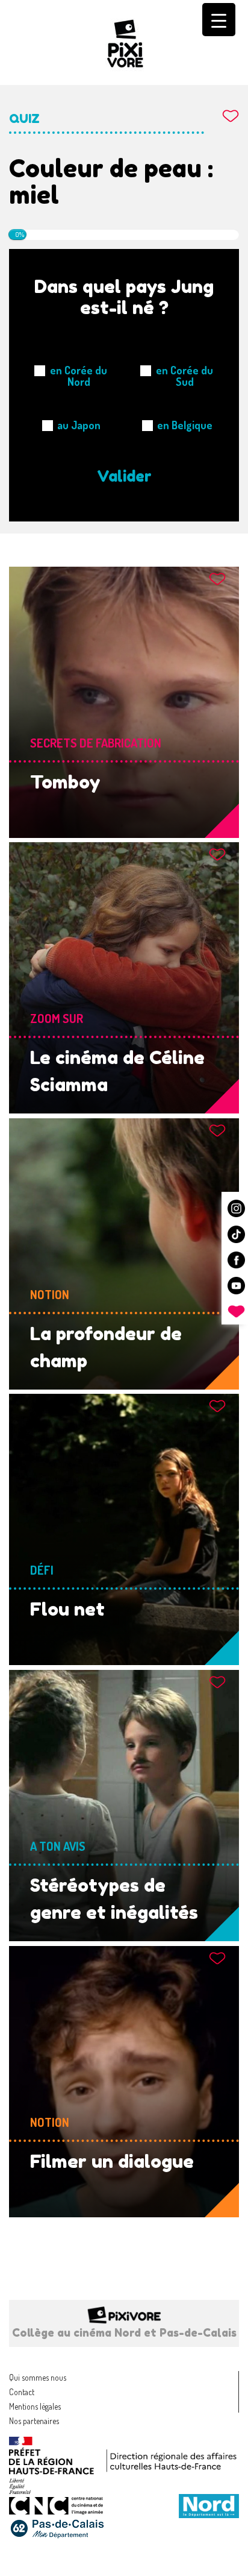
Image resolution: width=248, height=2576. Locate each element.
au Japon (79, 425)
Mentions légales (35, 2406)
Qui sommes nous (38, 2377)
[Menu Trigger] (219, 20)
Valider (124, 476)
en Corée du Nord (79, 376)
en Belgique (185, 425)
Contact (22, 2392)
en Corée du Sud (184, 376)
